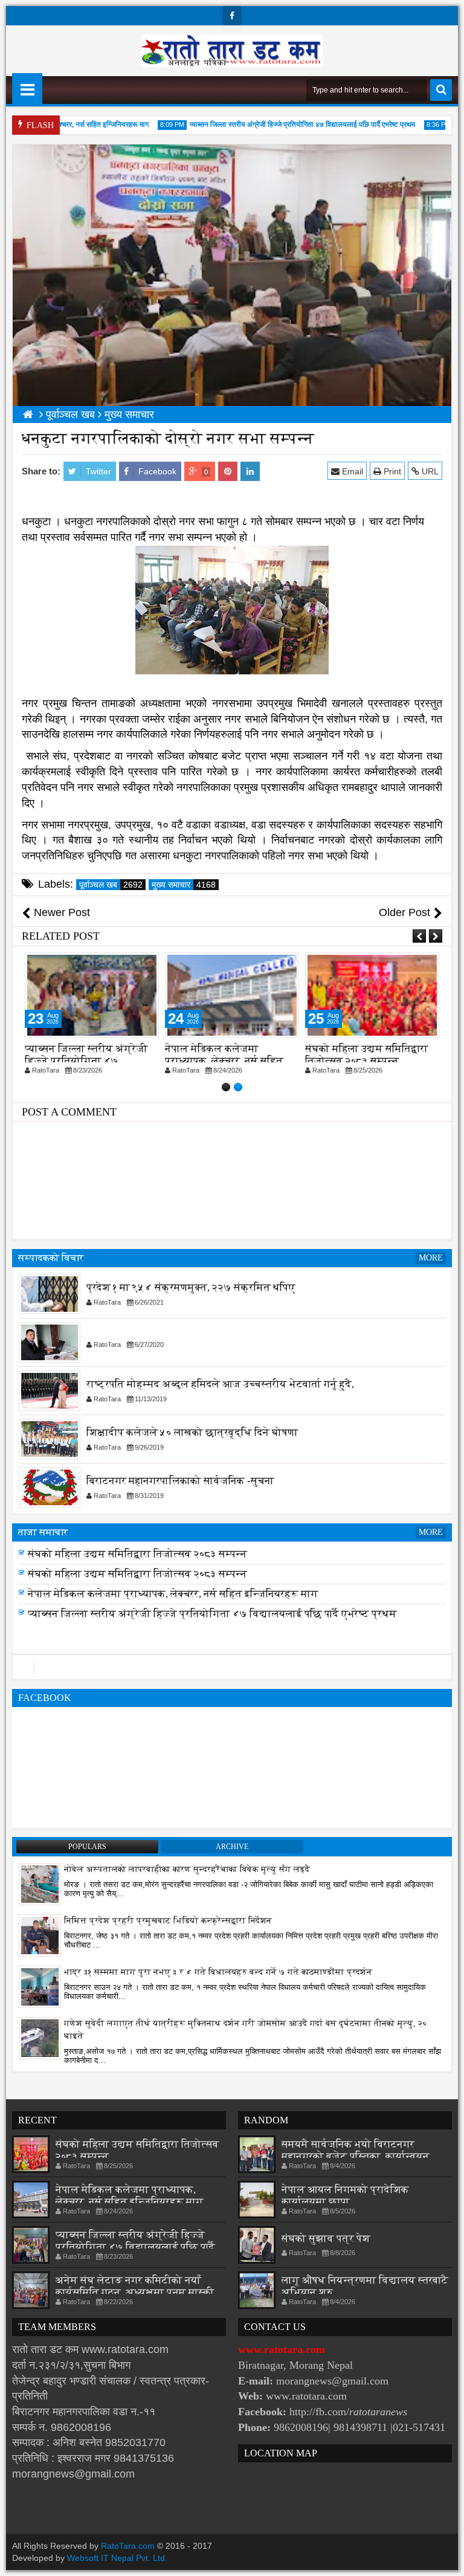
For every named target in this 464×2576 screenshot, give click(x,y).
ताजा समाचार (43, 1532)
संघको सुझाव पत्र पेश (326, 2239)
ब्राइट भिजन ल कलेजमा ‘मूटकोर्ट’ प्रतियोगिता (356, 1055)
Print (391, 471)
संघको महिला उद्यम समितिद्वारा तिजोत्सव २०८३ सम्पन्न (227, 1055)
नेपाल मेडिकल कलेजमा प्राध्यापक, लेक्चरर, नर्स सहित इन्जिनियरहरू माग (84, 1061)
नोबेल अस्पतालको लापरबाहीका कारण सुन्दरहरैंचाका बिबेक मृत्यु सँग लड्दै (187, 1869)
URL (429, 471)
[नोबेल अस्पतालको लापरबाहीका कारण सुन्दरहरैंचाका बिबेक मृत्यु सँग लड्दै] (40, 1884)
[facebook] (232, 16)
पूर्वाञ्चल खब (111, 885)
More (431, 1258)
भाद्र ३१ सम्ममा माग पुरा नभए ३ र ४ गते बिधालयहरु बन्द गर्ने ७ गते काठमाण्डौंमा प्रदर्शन (218, 1972)
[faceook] (232, 1667)
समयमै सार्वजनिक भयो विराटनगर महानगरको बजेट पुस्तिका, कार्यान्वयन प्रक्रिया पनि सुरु (356, 2156)
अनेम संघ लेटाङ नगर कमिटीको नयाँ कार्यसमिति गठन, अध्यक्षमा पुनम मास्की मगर (135, 2292)
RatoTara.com (128, 2546)
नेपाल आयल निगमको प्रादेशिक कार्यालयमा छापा (345, 2196)
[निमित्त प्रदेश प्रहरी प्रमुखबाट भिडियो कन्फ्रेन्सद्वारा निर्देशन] (40, 1935)
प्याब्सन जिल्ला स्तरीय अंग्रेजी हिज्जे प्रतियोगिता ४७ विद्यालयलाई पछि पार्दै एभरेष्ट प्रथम (280, 124)
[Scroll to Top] (446, 2558)
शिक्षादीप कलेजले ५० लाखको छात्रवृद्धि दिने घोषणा (192, 1433)
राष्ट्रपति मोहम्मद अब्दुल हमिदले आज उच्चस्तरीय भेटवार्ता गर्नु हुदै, (220, 1385)
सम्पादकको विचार (51, 1258)
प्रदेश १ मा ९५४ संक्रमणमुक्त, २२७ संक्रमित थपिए (191, 1288)
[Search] (441, 90)
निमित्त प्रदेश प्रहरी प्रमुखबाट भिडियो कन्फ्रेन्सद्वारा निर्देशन (168, 1921)
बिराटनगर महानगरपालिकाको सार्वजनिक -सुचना (180, 1481)
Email (351, 471)
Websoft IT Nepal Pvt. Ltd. (117, 2558)
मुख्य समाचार (184, 885)
